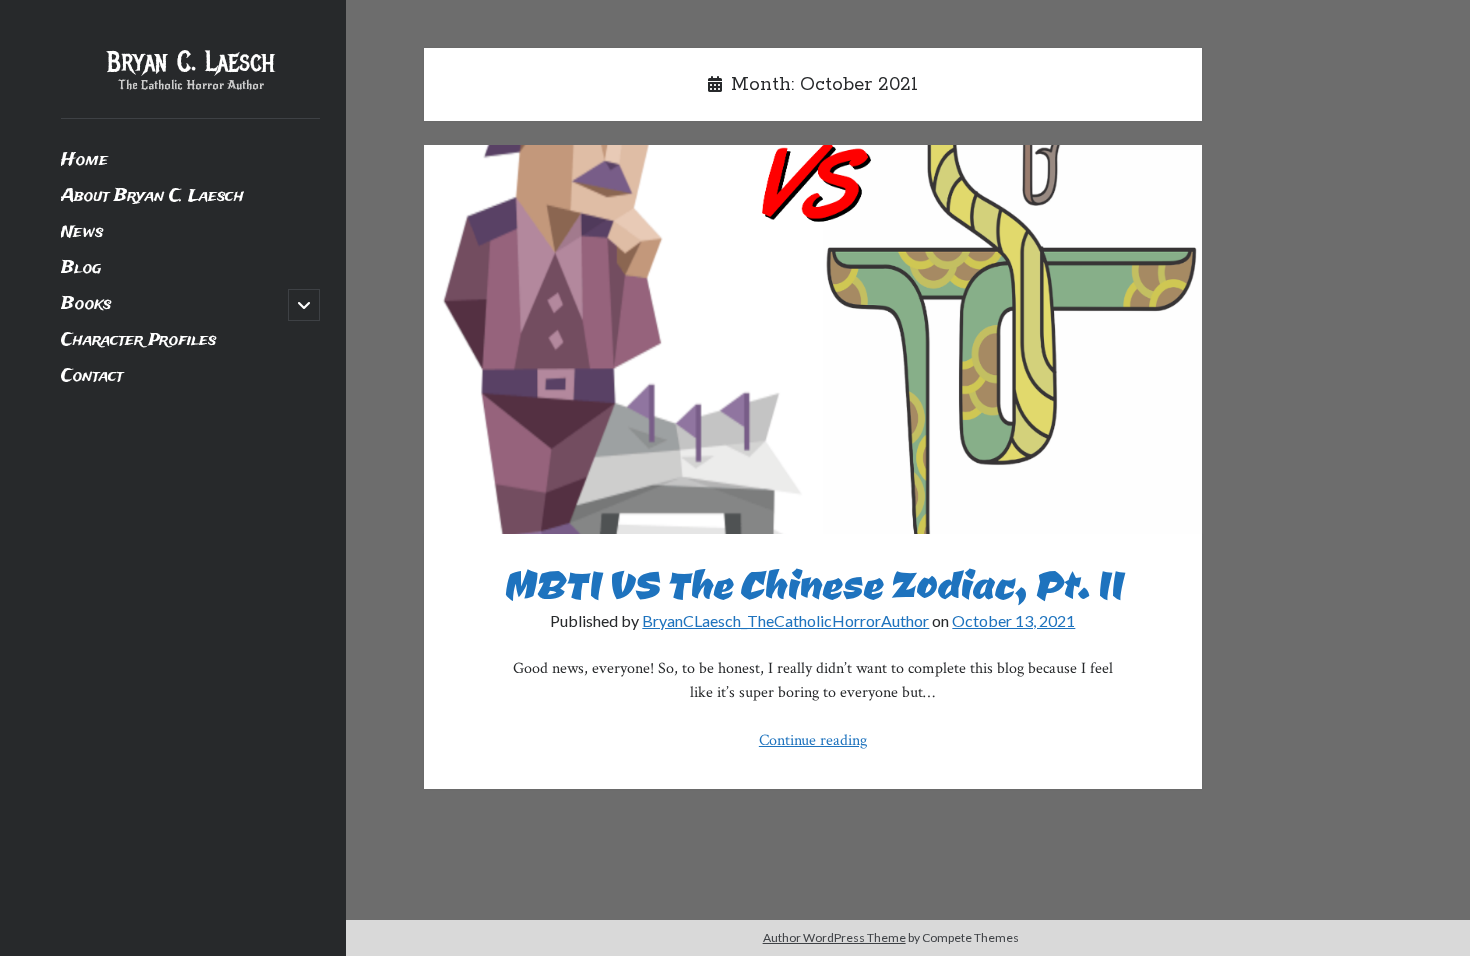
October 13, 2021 (1013, 620)
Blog (81, 268)
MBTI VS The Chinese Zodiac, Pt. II (813, 339)
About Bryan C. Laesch (152, 196)
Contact (92, 376)
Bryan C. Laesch (191, 62)
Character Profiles (138, 340)
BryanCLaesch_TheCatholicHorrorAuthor (785, 620)
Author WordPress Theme (834, 937)
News (82, 232)
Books (86, 304)
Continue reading (813, 740)
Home (84, 160)
